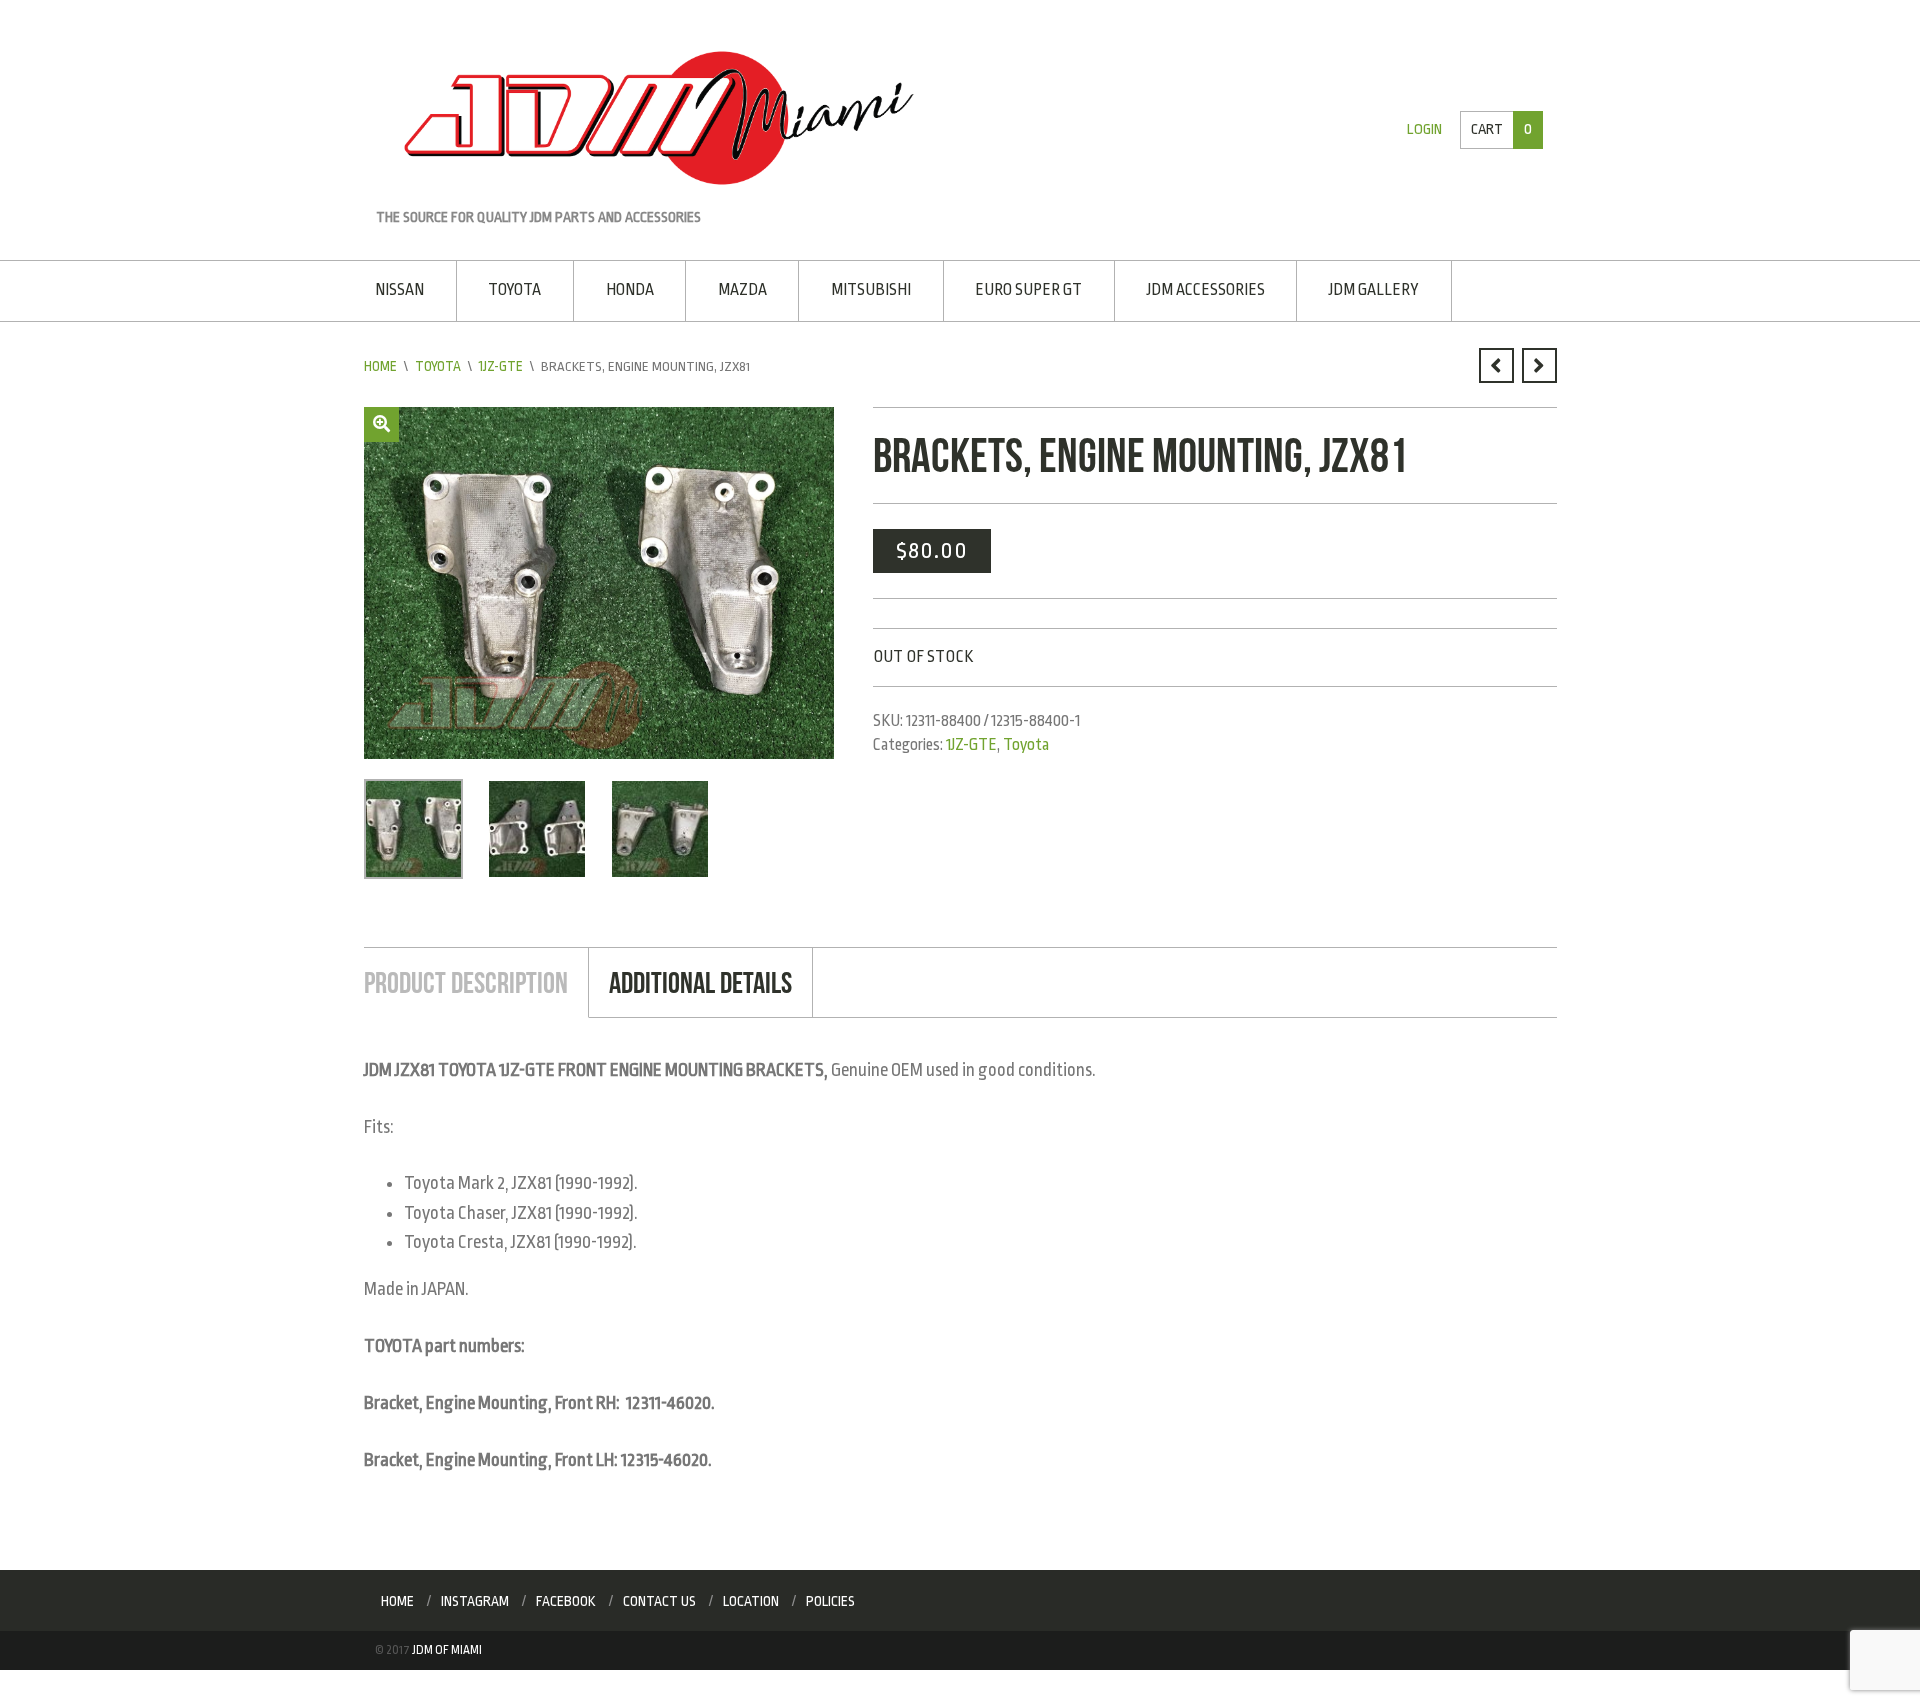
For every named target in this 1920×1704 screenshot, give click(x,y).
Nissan (399, 289)
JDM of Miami (447, 1647)
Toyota (512, 289)
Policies (830, 1597)
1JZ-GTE (503, 364)
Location (751, 1597)
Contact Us (659, 1597)
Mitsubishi (861, 289)
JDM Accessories (1191, 289)
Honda (625, 289)
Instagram (475, 1597)
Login (1426, 129)
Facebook (566, 1597)
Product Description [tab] (462, 978)
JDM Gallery (1356, 289)
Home (380, 364)
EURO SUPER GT (1016, 289)
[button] (381, 422)
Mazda (734, 289)
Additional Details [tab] (691, 978)
